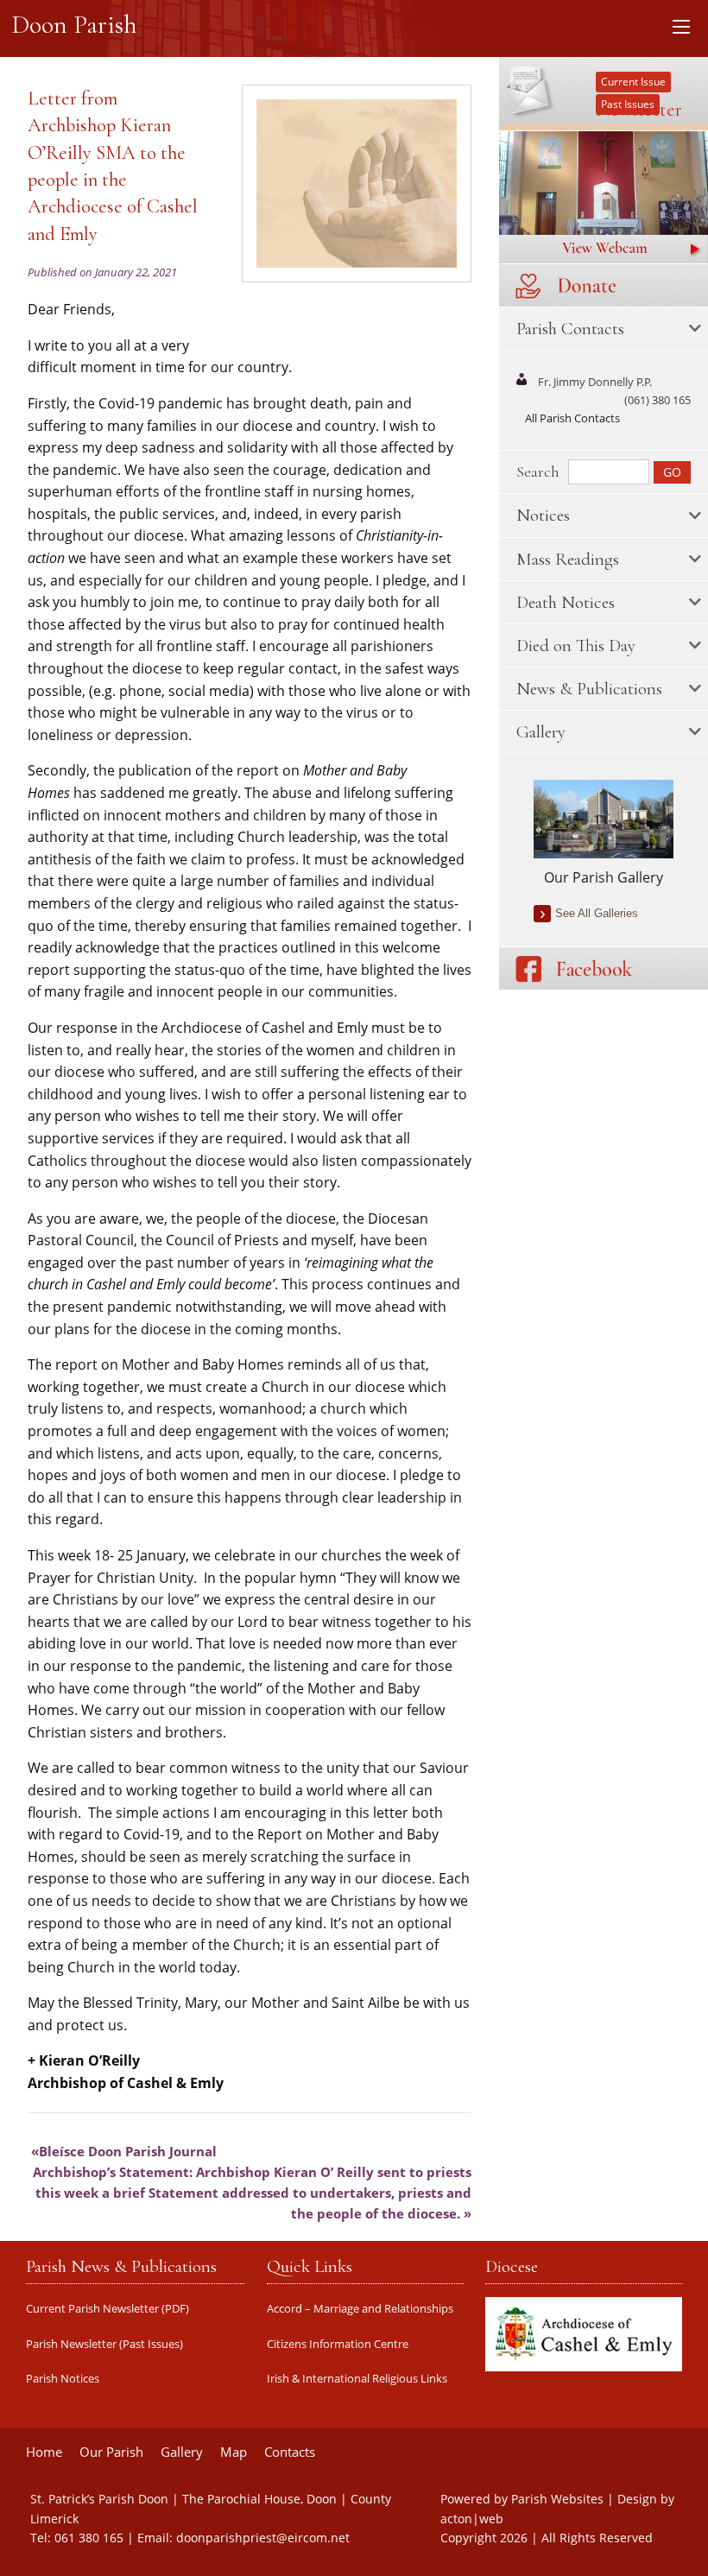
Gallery (182, 2452)
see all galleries (597, 913)
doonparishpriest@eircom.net (263, 2538)
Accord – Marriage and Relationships (360, 2309)
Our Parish (111, 2452)
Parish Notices (63, 2379)
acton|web (472, 2519)
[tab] (604, 329)
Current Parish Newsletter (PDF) (107, 2309)
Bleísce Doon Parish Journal (128, 2151)
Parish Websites (557, 2499)
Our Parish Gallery (604, 877)
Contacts (290, 2452)
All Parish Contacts (572, 418)
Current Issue (633, 82)
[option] (604, 834)
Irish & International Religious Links (357, 2379)
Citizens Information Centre (338, 2344)
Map (234, 2452)
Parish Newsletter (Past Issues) (104, 2344)
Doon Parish (74, 25)
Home (44, 2452)
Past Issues (628, 104)
